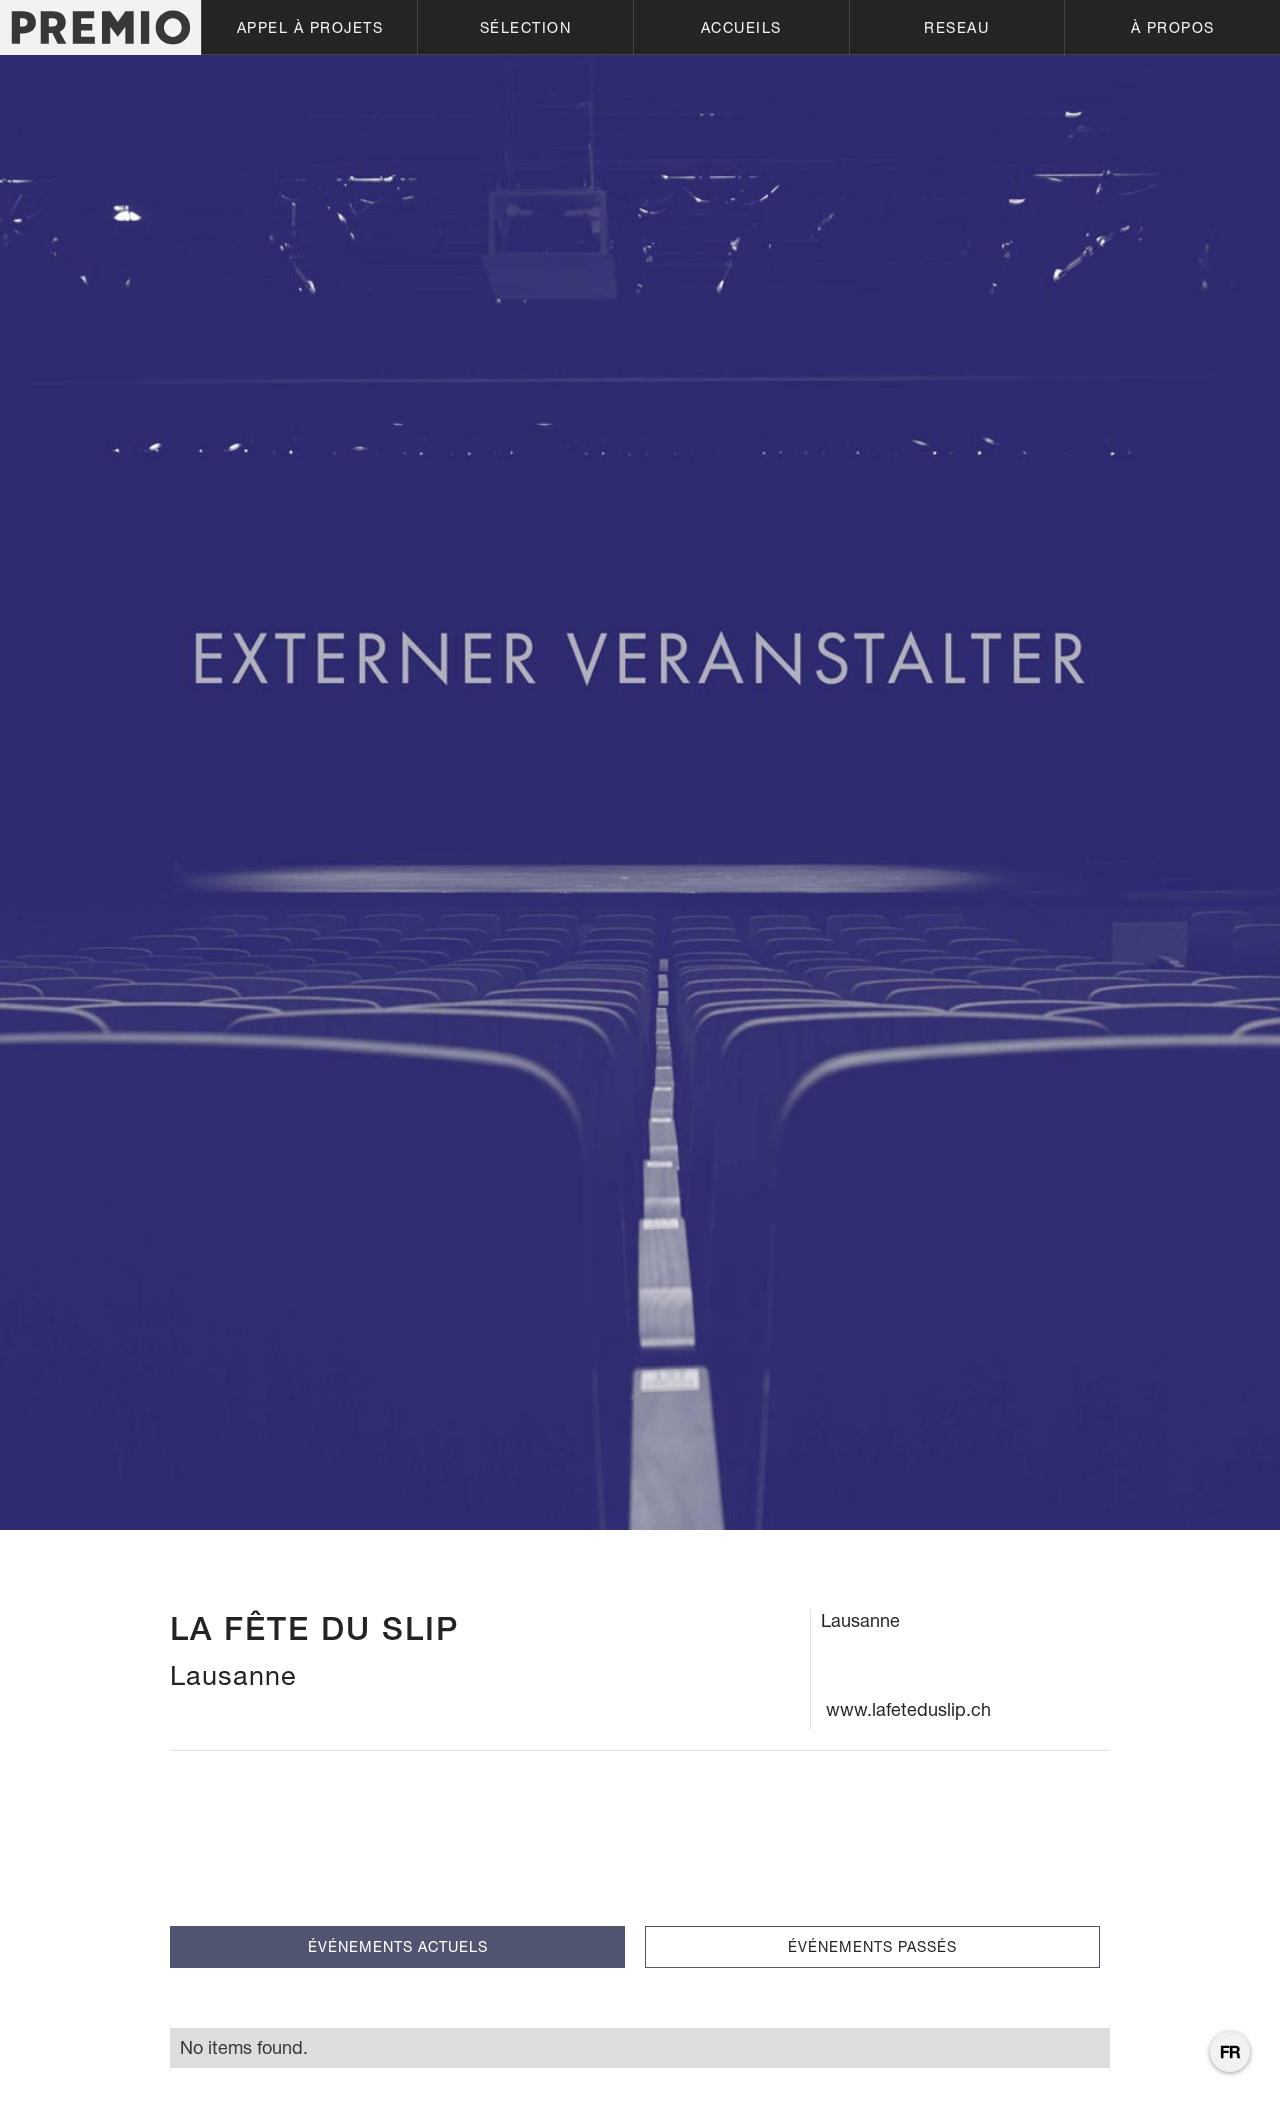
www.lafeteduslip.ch (908, 1709)
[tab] (397, 1947)
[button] (309, 27)
